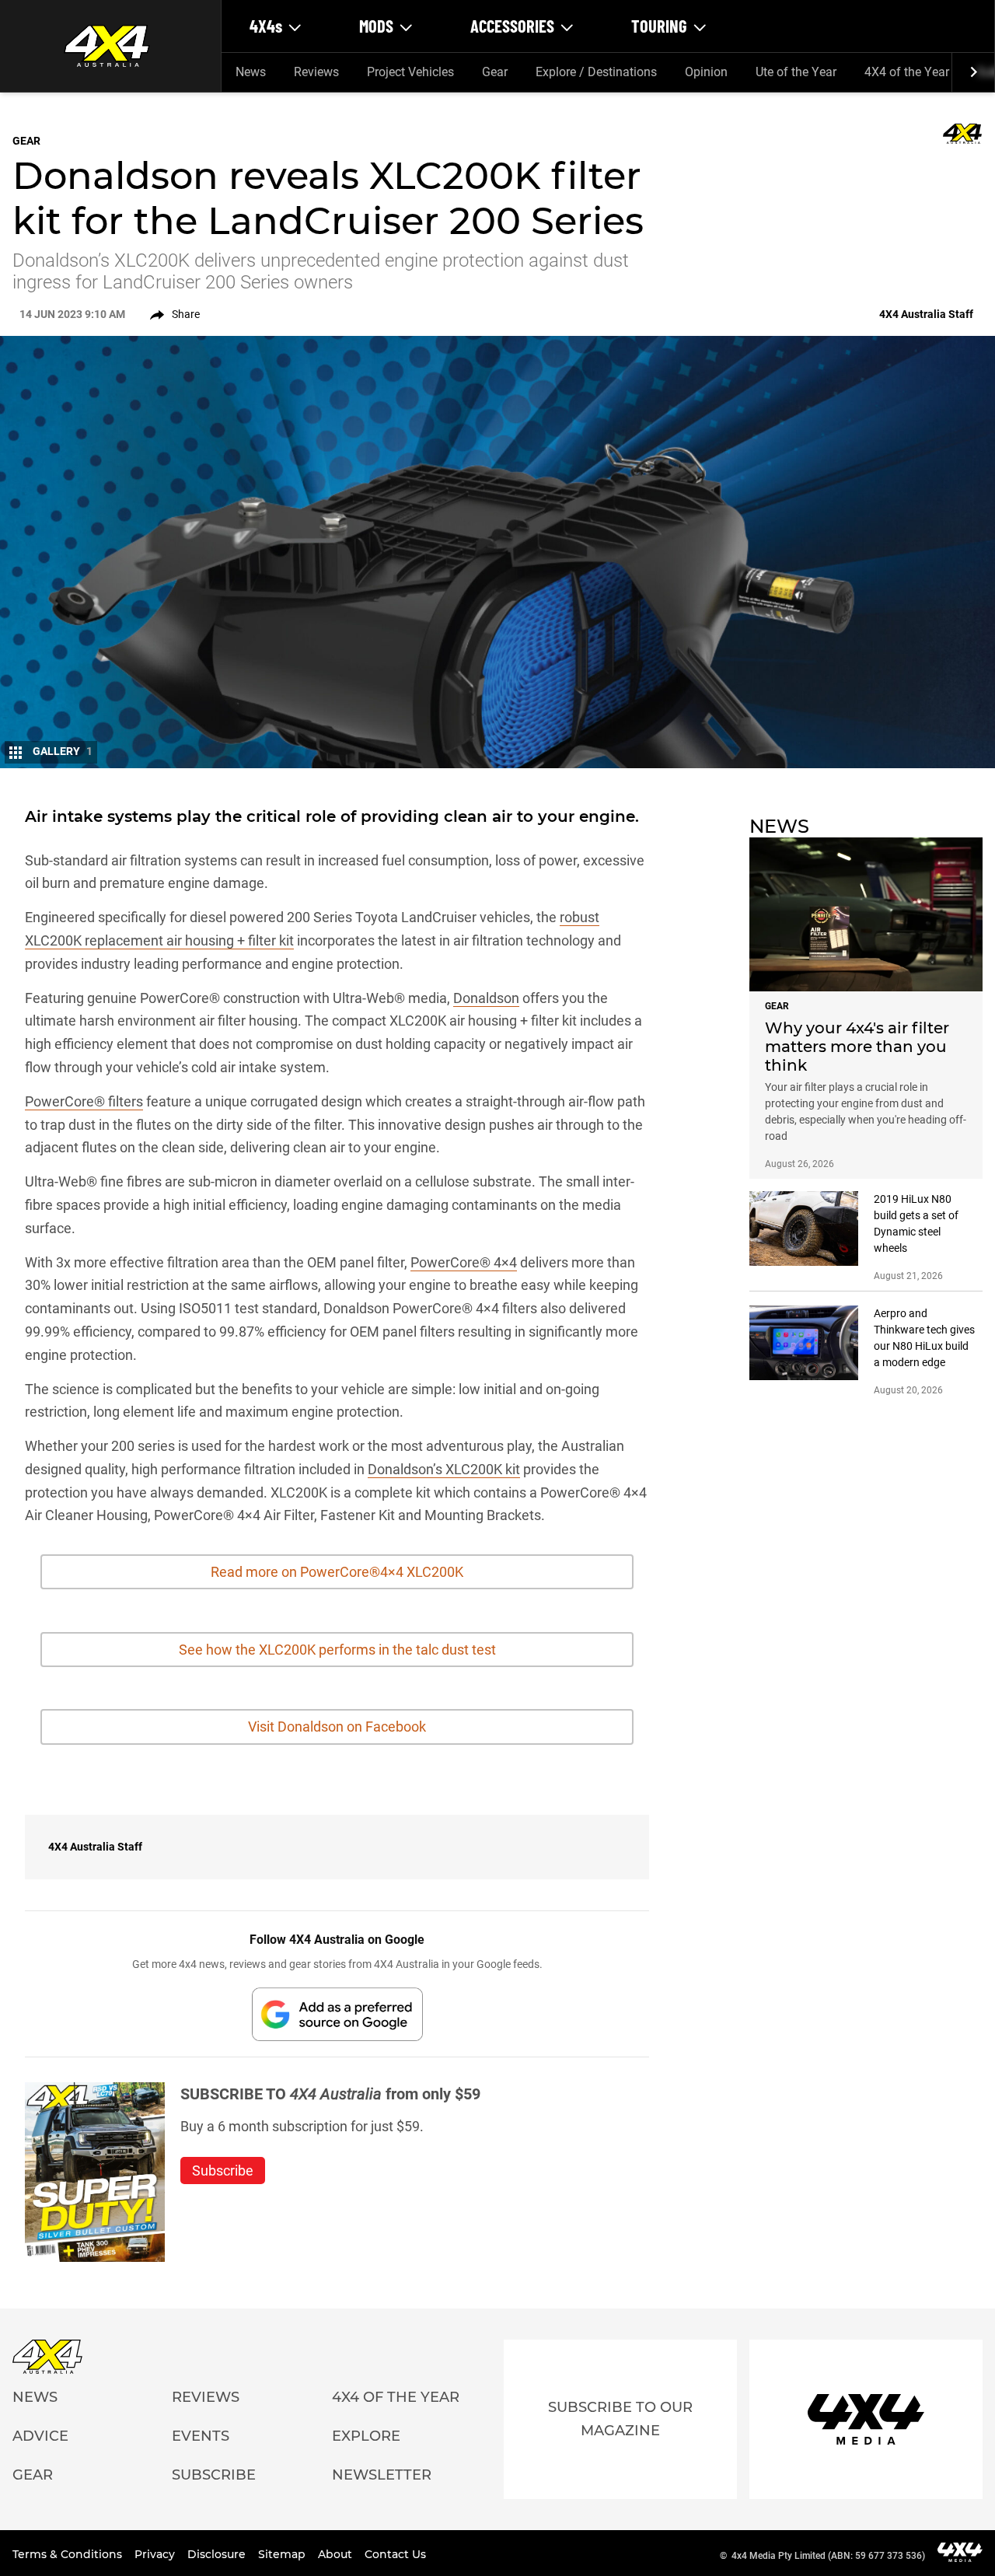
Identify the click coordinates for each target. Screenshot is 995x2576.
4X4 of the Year (907, 72)
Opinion (706, 72)
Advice (40, 2436)
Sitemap (283, 2554)
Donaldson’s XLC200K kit (444, 1469)
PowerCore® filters (84, 1101)
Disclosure (218, 2554)
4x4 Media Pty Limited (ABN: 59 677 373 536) (828, 2556)
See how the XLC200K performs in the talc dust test (337, 1650)
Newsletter (382, 2475)
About (337, 2554)
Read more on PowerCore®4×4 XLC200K (337, 1572)
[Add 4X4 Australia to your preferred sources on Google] (337, 2014)
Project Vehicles (410, 72)
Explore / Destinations (596, 72)
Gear (495, 72)
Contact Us (395, 2554)
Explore (366, 2436)
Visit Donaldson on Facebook (337, 1727)
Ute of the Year (796, 72)
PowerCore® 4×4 (464, 1262)
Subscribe (214, 2475)
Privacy (156, 2554)
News (251, 72)
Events (201, 2436)
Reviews (316, 72)
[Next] (973, 72)
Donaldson (486, 998)
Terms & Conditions (69, 2554)
